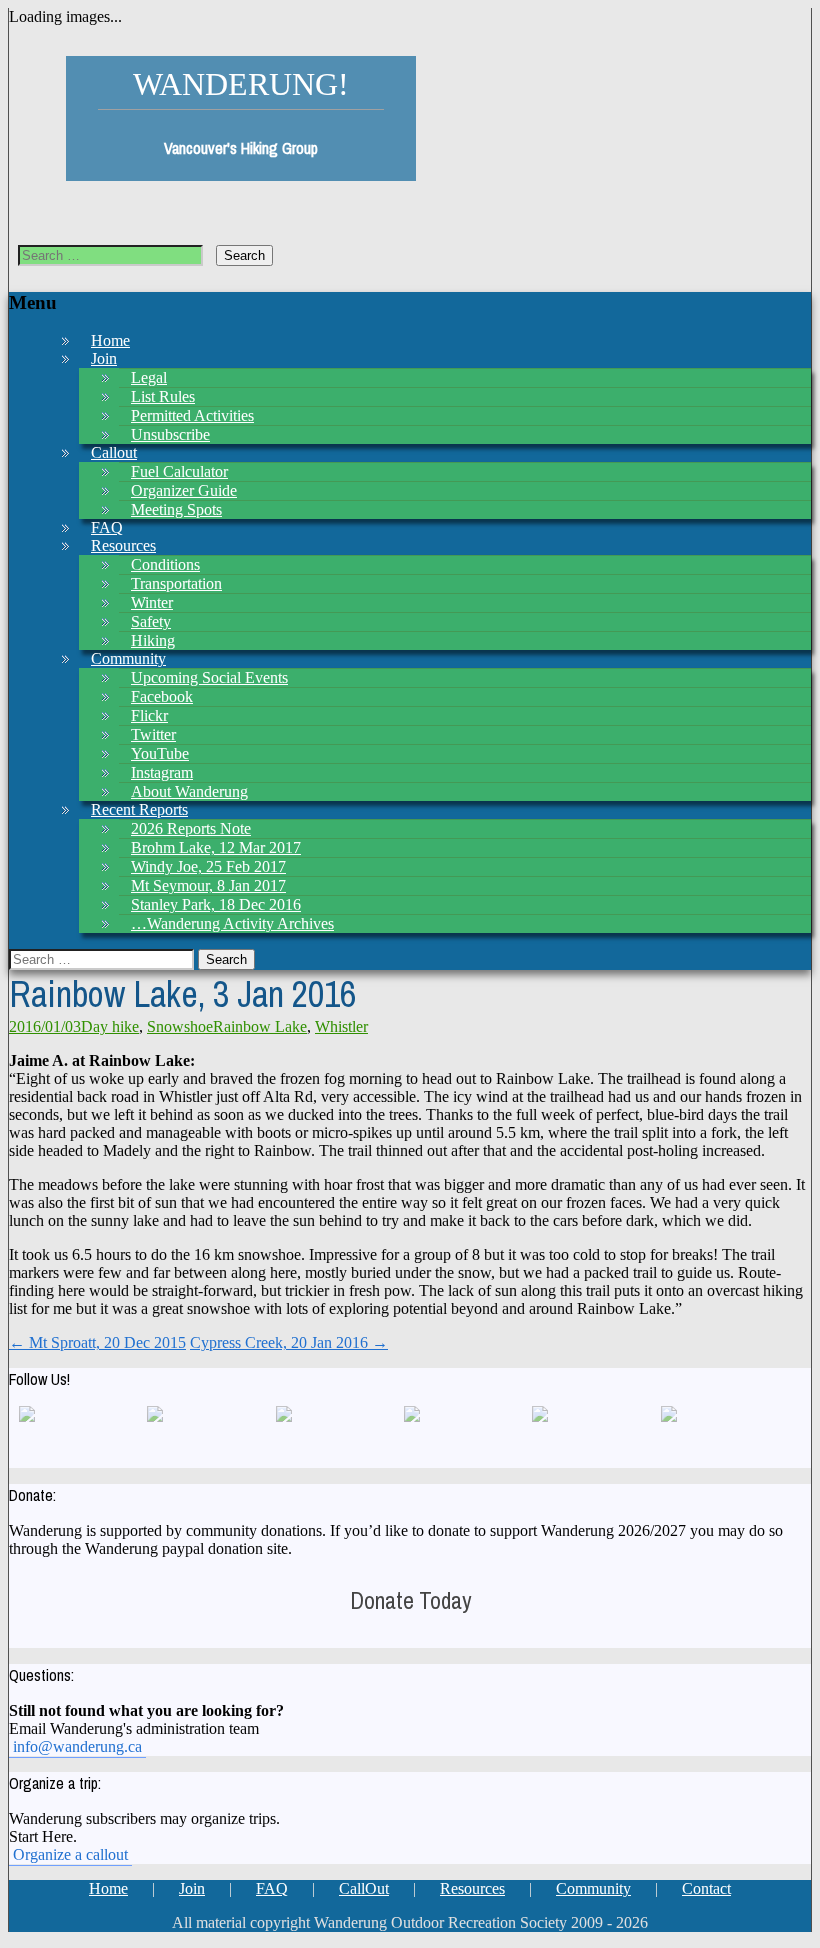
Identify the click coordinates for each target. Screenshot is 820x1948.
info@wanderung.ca (77, 1746)
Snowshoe (180, 1026)
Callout (114, 452)
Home (108, 1888)
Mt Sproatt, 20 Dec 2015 (97, 1342)
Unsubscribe (170, 434)
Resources (472, 1888)
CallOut (364, 1888)
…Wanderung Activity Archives (232, 923)
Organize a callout (70, 1854)
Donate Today (410, 1600)
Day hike (110, 1026)
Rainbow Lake (260, 1026)
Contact (706, 1888)
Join (104, 358)
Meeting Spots (176, 509)
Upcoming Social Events (209, 677)
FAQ (272, 1888)
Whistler (341, 1026)
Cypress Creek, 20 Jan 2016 (289, 1342)
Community (593, 1888)
